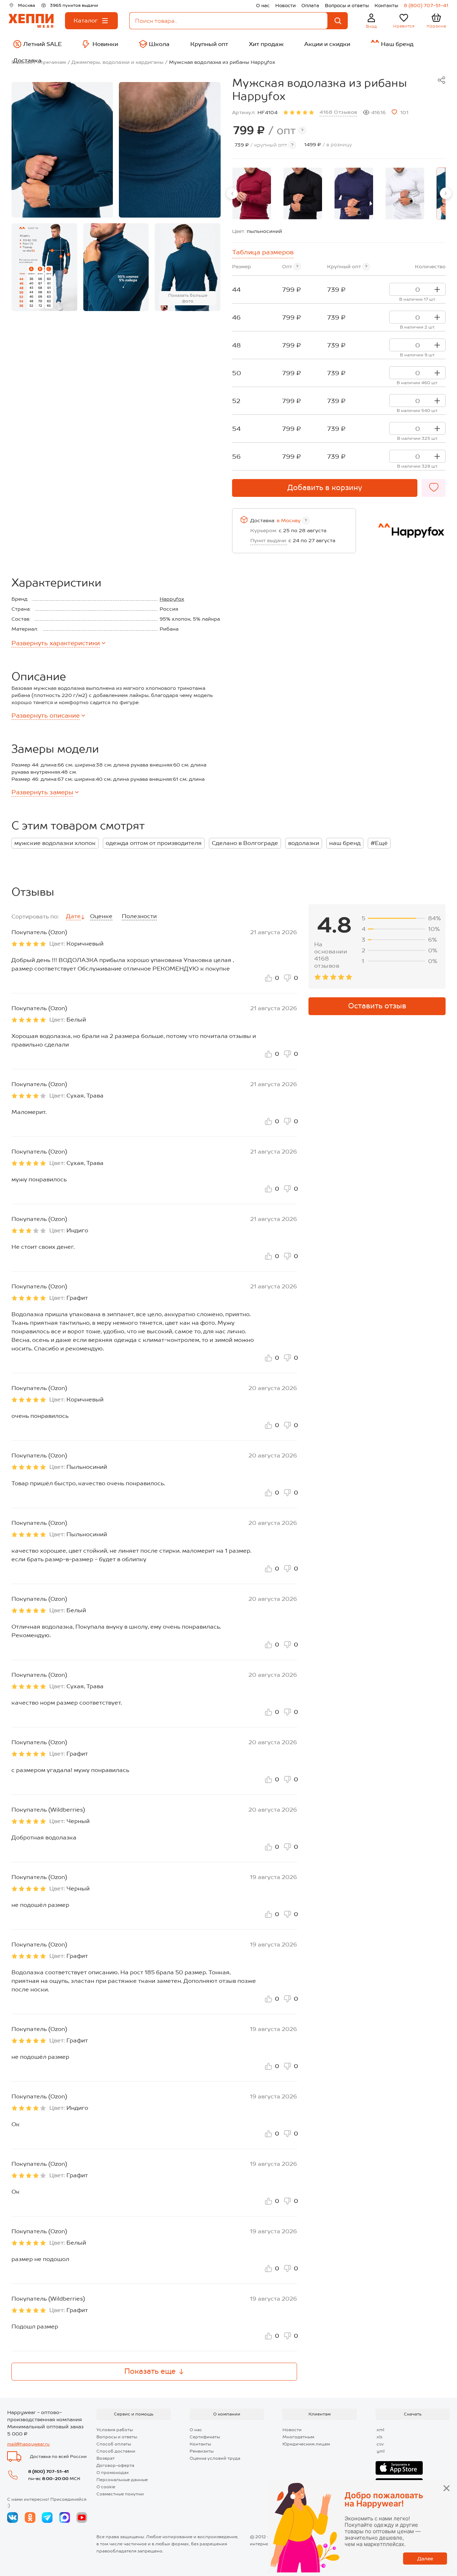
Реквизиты (202, 2451)
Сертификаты (205, 2437)
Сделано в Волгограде (245, 843)
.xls (379, 2437)
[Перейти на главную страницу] (31, 21)
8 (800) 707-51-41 (426, 6)
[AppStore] (399, 2468)
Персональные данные (122, 2480)
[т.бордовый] (252, 194)
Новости (285, 6)
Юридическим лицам (306, 2444)
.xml (380, 2430)
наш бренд (345, 843)
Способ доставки (116, 2451)
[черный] (303, 194)
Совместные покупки (120, 2494)
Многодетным (298, 2437)
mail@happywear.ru (28, 2444)
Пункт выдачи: (269, 540)
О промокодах (113, 2473)
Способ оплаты (114, 2444)
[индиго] (354, 194)
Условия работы (115, 2430)
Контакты (386, 6)
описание (46, 716)
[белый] (405, 194)
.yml (380, 2451)
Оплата (310, 6)
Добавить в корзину (325, 488)
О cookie (106, 2487)
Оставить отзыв (377, 1006)
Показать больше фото (188, 298)
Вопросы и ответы (347, 6)
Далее (425, 2559)
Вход (371, 26)
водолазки (304, 843)
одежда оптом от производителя (154, 843)
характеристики (56, 643)
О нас (263, 6)
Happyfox (172, 599)
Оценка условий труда (215, 2458)
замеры (42, 792)
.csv (380, 2444)
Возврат (106, 2458)
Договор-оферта (115, 2465)
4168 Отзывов (338, 112)
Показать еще (150, 2371)
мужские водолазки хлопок (55, 843)
